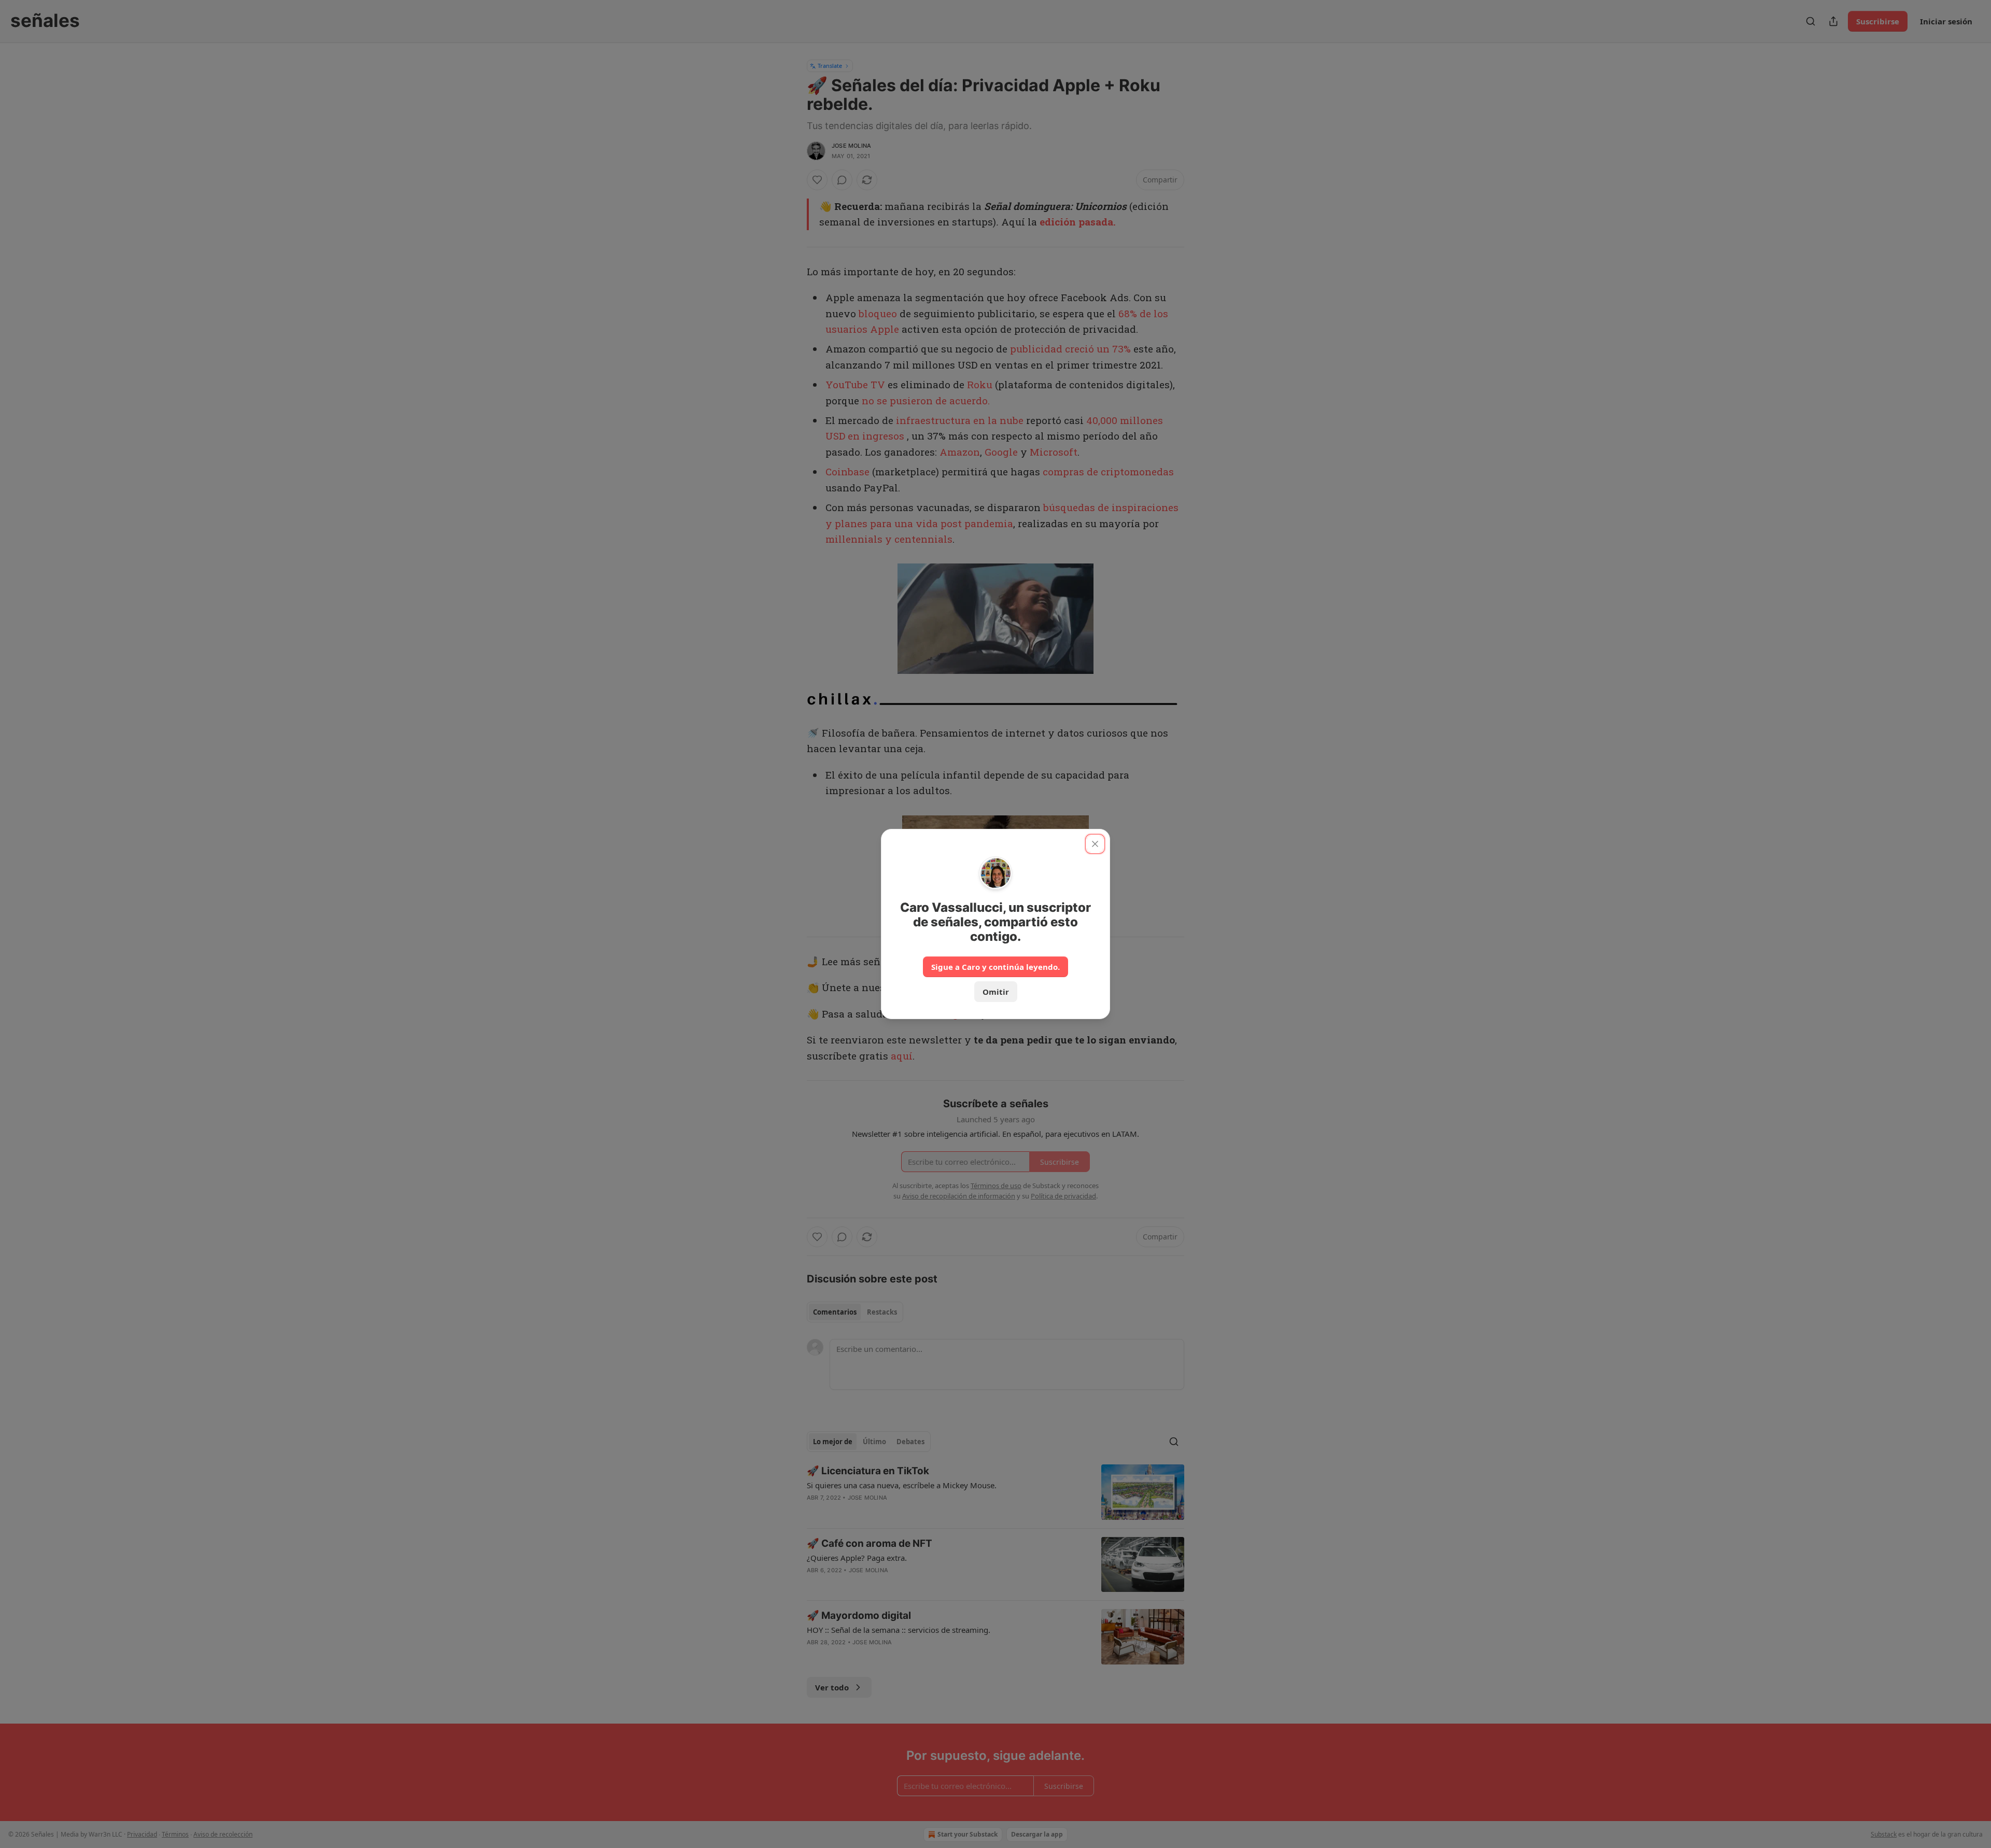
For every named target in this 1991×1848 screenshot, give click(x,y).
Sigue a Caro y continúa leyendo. (995, 967)
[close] (1095, 844)
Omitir (996, 992)
